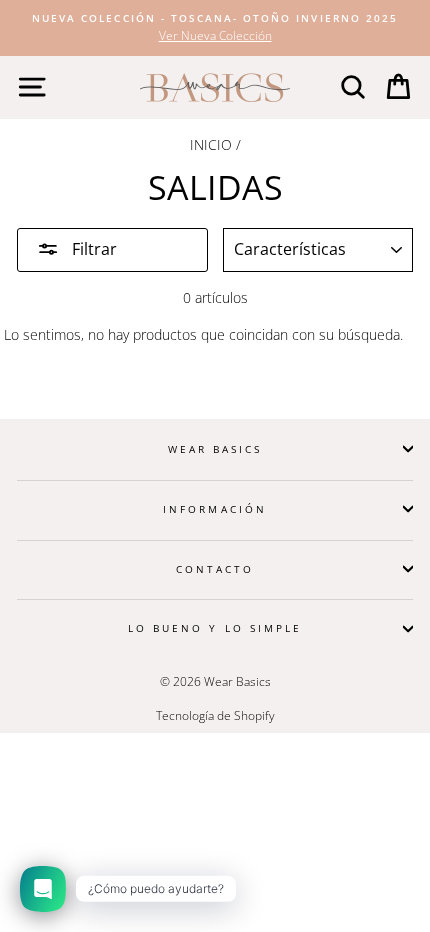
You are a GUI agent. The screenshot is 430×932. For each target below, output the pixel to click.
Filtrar (92, 249)
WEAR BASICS (215, 449)
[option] (215, 28)
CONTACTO (215, 569)
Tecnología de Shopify (215, 715)
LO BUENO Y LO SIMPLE (215, 628)
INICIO (211, 144)
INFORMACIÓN (215, 509)
